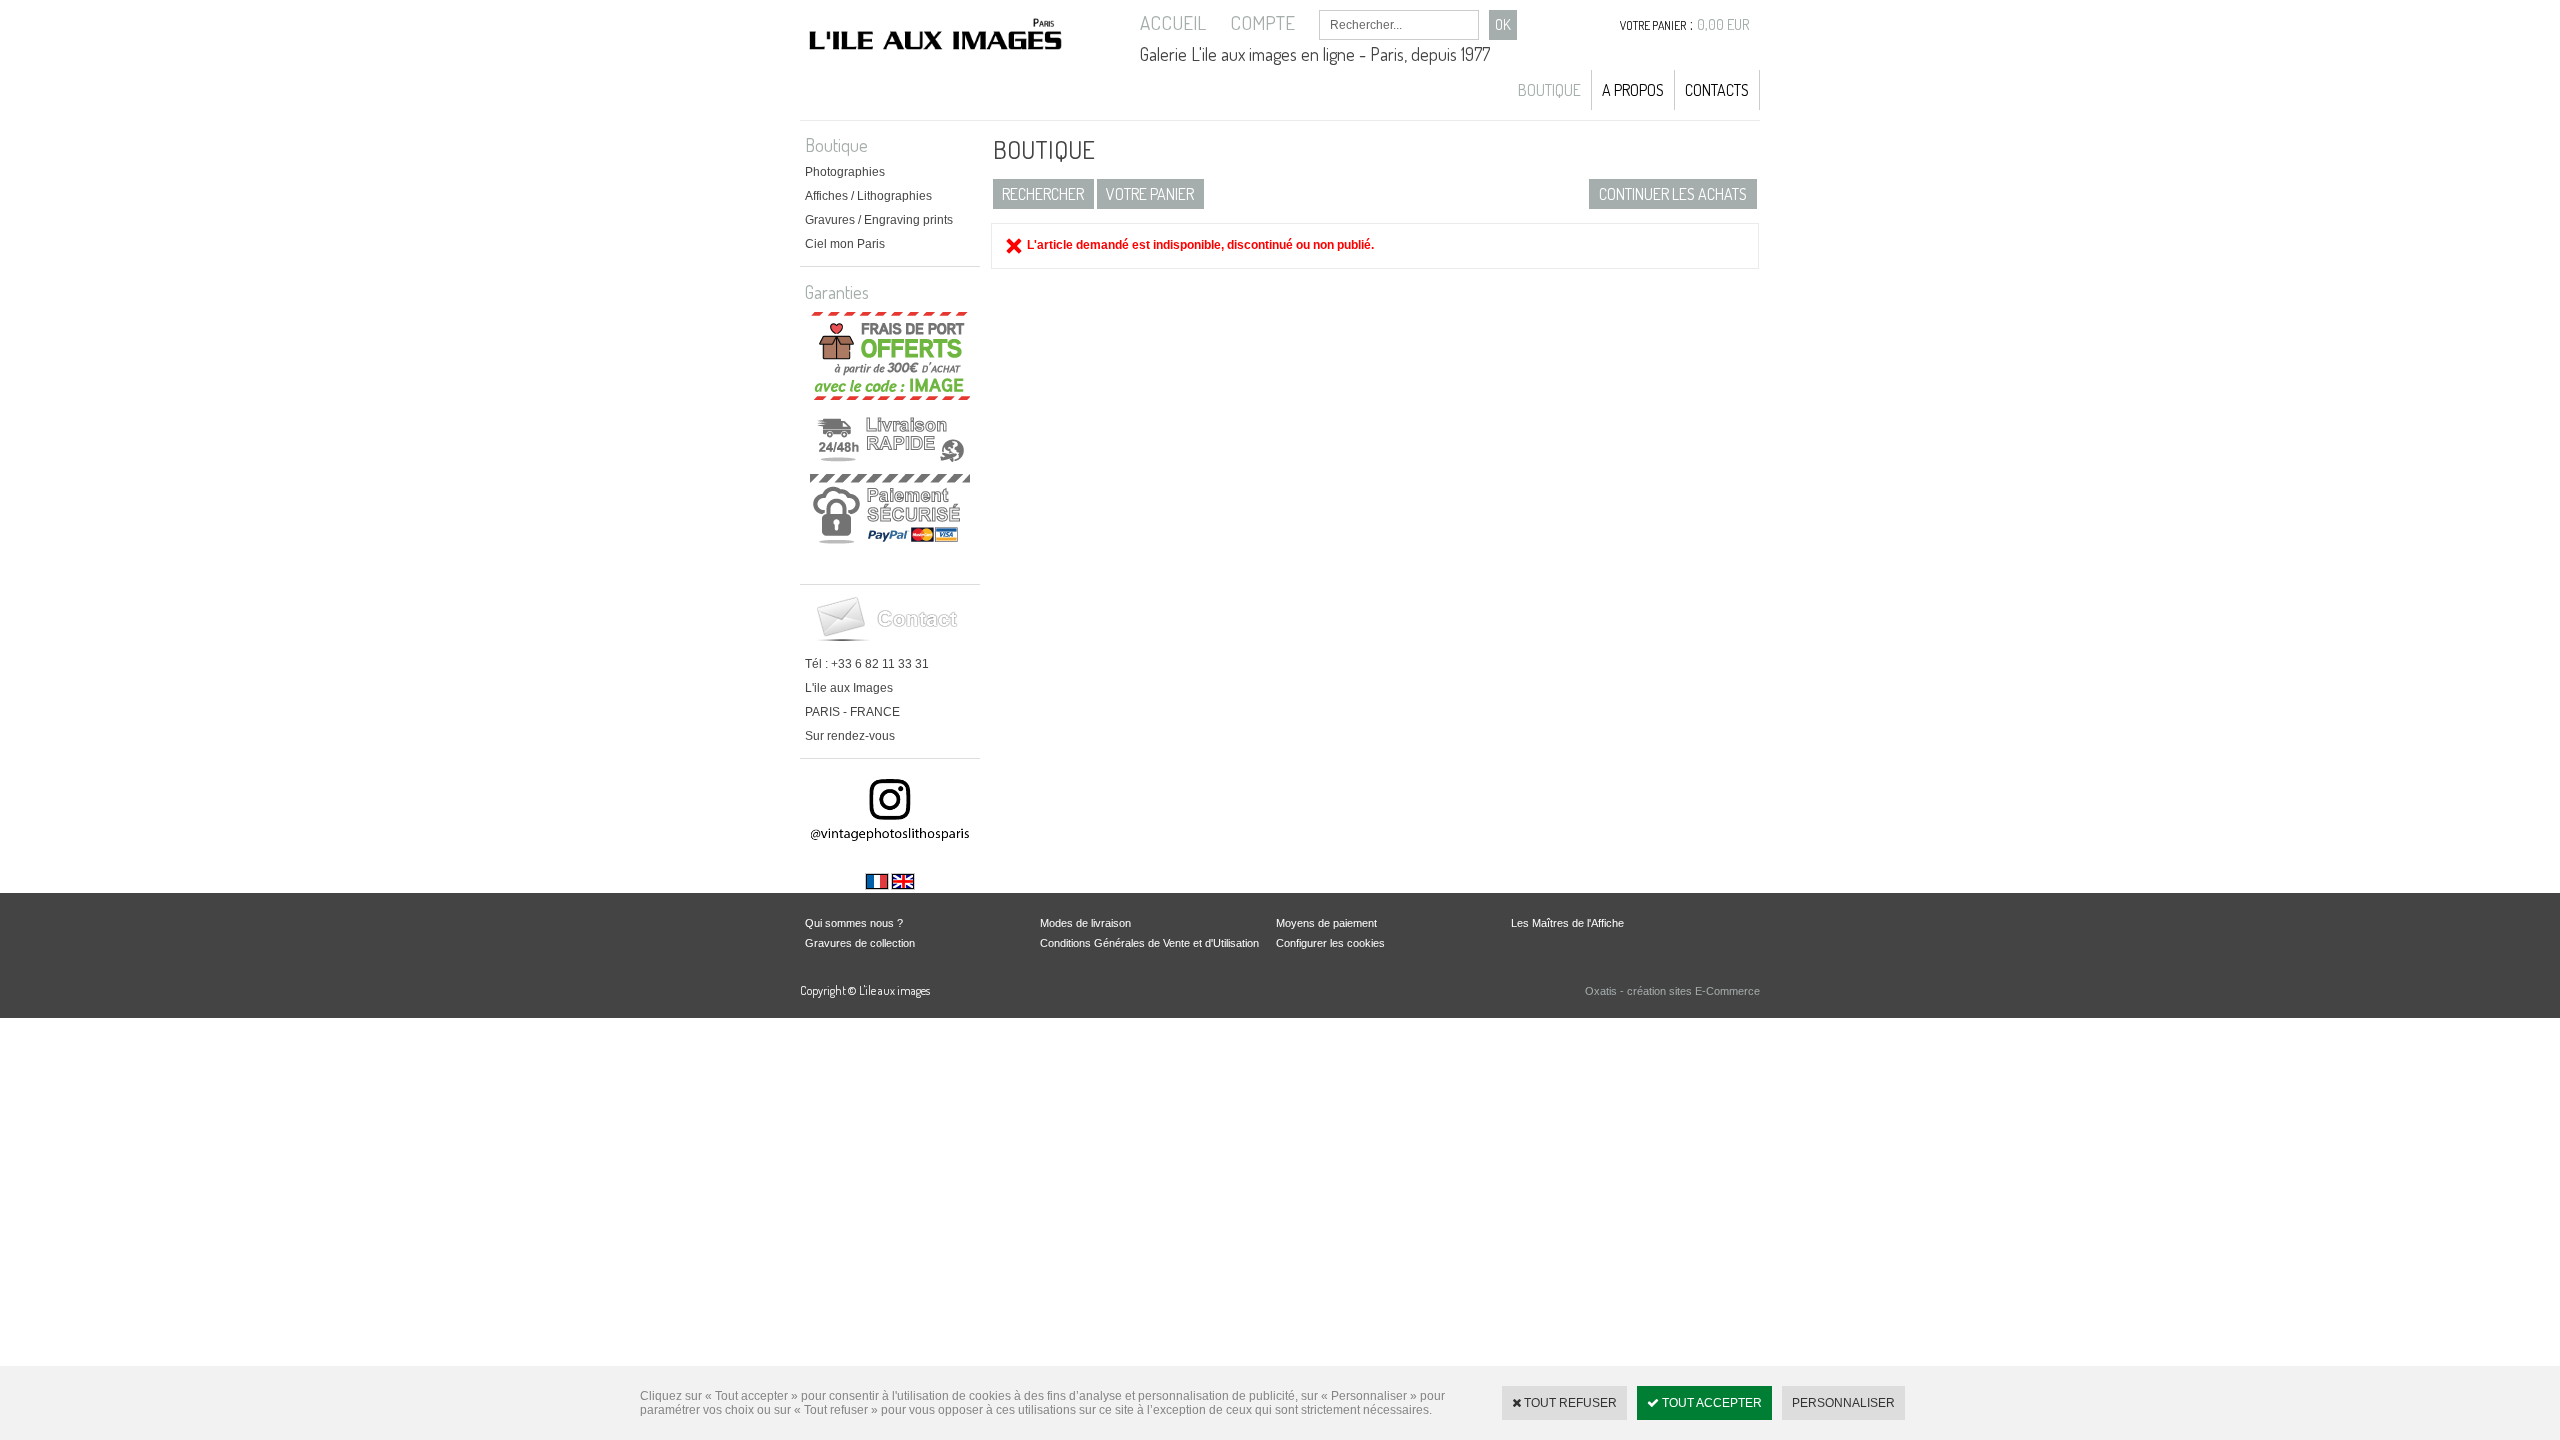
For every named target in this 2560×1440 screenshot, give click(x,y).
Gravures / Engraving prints (879, 220)
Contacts (1717, 90)
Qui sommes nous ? (854, 923)
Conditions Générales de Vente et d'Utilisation (1149, 943)
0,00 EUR (1723, 24)
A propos (1633, 90)
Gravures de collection (860, 943)
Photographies (845, 172)
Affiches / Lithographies (868, 196)
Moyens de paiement (1326, 923)
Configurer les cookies (1330, 943)
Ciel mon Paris (845, 244)
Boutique (1549, 90)
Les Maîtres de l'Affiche (1567, 923)
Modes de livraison (1085, 923)
